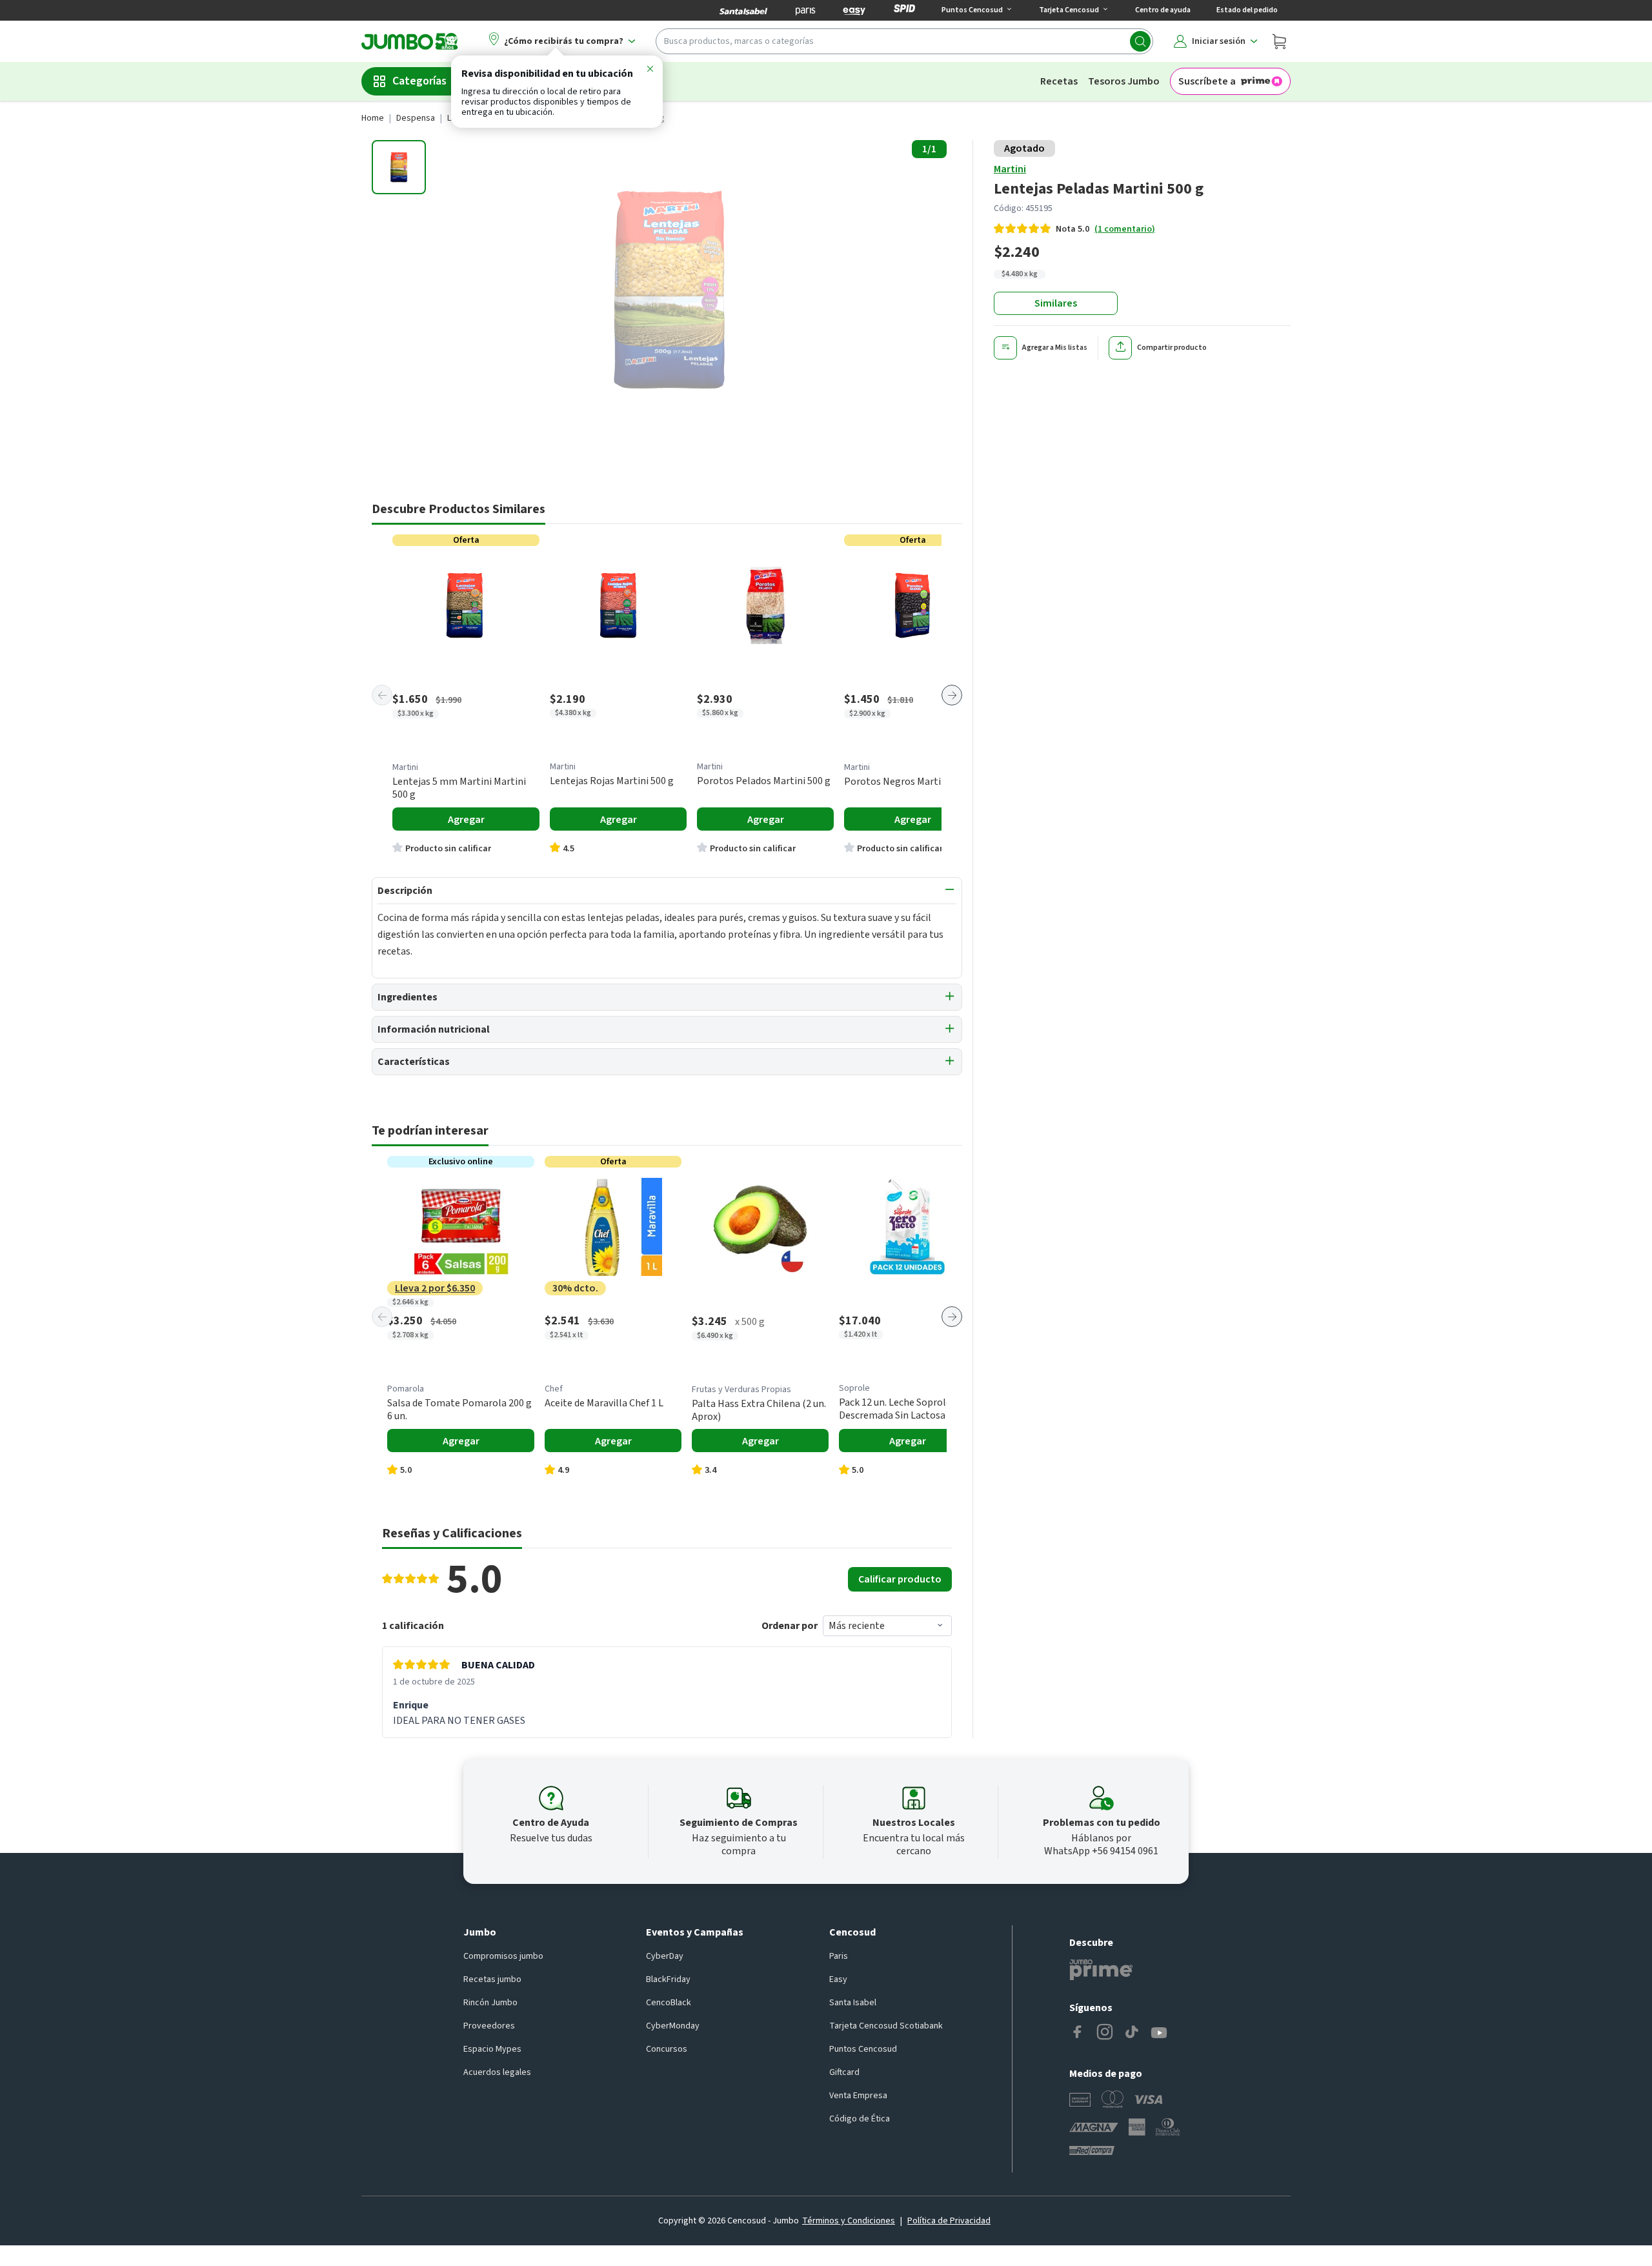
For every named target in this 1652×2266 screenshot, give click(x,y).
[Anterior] (382, 695)
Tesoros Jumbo (1124, 81)
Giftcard (844, 2072)
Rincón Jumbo (490, 2003)
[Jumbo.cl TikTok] (1132, 2033)
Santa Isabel (853, 2003)
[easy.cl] (854, 10)
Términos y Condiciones (849, 2221)
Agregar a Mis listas (1055, 348)
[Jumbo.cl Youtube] (1159, 2033)
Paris (839, 1956)
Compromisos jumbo (503, 1956)
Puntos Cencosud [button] (972, 10)
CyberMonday (673, 2026)
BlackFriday (668, 1979)
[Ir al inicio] (410, 41)
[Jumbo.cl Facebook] (1078, 2033)
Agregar (466, 820)
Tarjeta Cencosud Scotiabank (886, 2026)
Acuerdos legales (497, 2072)
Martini (1010, 169)
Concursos (667, 2049)
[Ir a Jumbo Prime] (1101, 1970)
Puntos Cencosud (863, 2049)
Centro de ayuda (1163, 10)
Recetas (1059, 81)
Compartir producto (1172, 348)
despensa (416, 118)
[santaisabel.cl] (743, 10)
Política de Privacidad (949, 2221)
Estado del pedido (1247, 10)
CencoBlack (669, 2003)
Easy (838, 1979)
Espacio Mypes (492, 2049)
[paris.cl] (805, 10)
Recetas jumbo (492, 1979)
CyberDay (665, 1956)
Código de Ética (860, 2119)
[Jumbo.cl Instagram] (1105, 2033)
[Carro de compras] (1279, 41)
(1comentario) (1125, 229)
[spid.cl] (904, 10)
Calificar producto (900, 1579)
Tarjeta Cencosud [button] (1069, 10)
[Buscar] (1140, 41)
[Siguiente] (952, 695)
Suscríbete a (1207, 81)
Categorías (419, 81)
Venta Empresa (858, 2096)
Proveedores (489, 2026)
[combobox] (904, 41)
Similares (1056, 303)
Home (373, 118)
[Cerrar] (650, 71)
